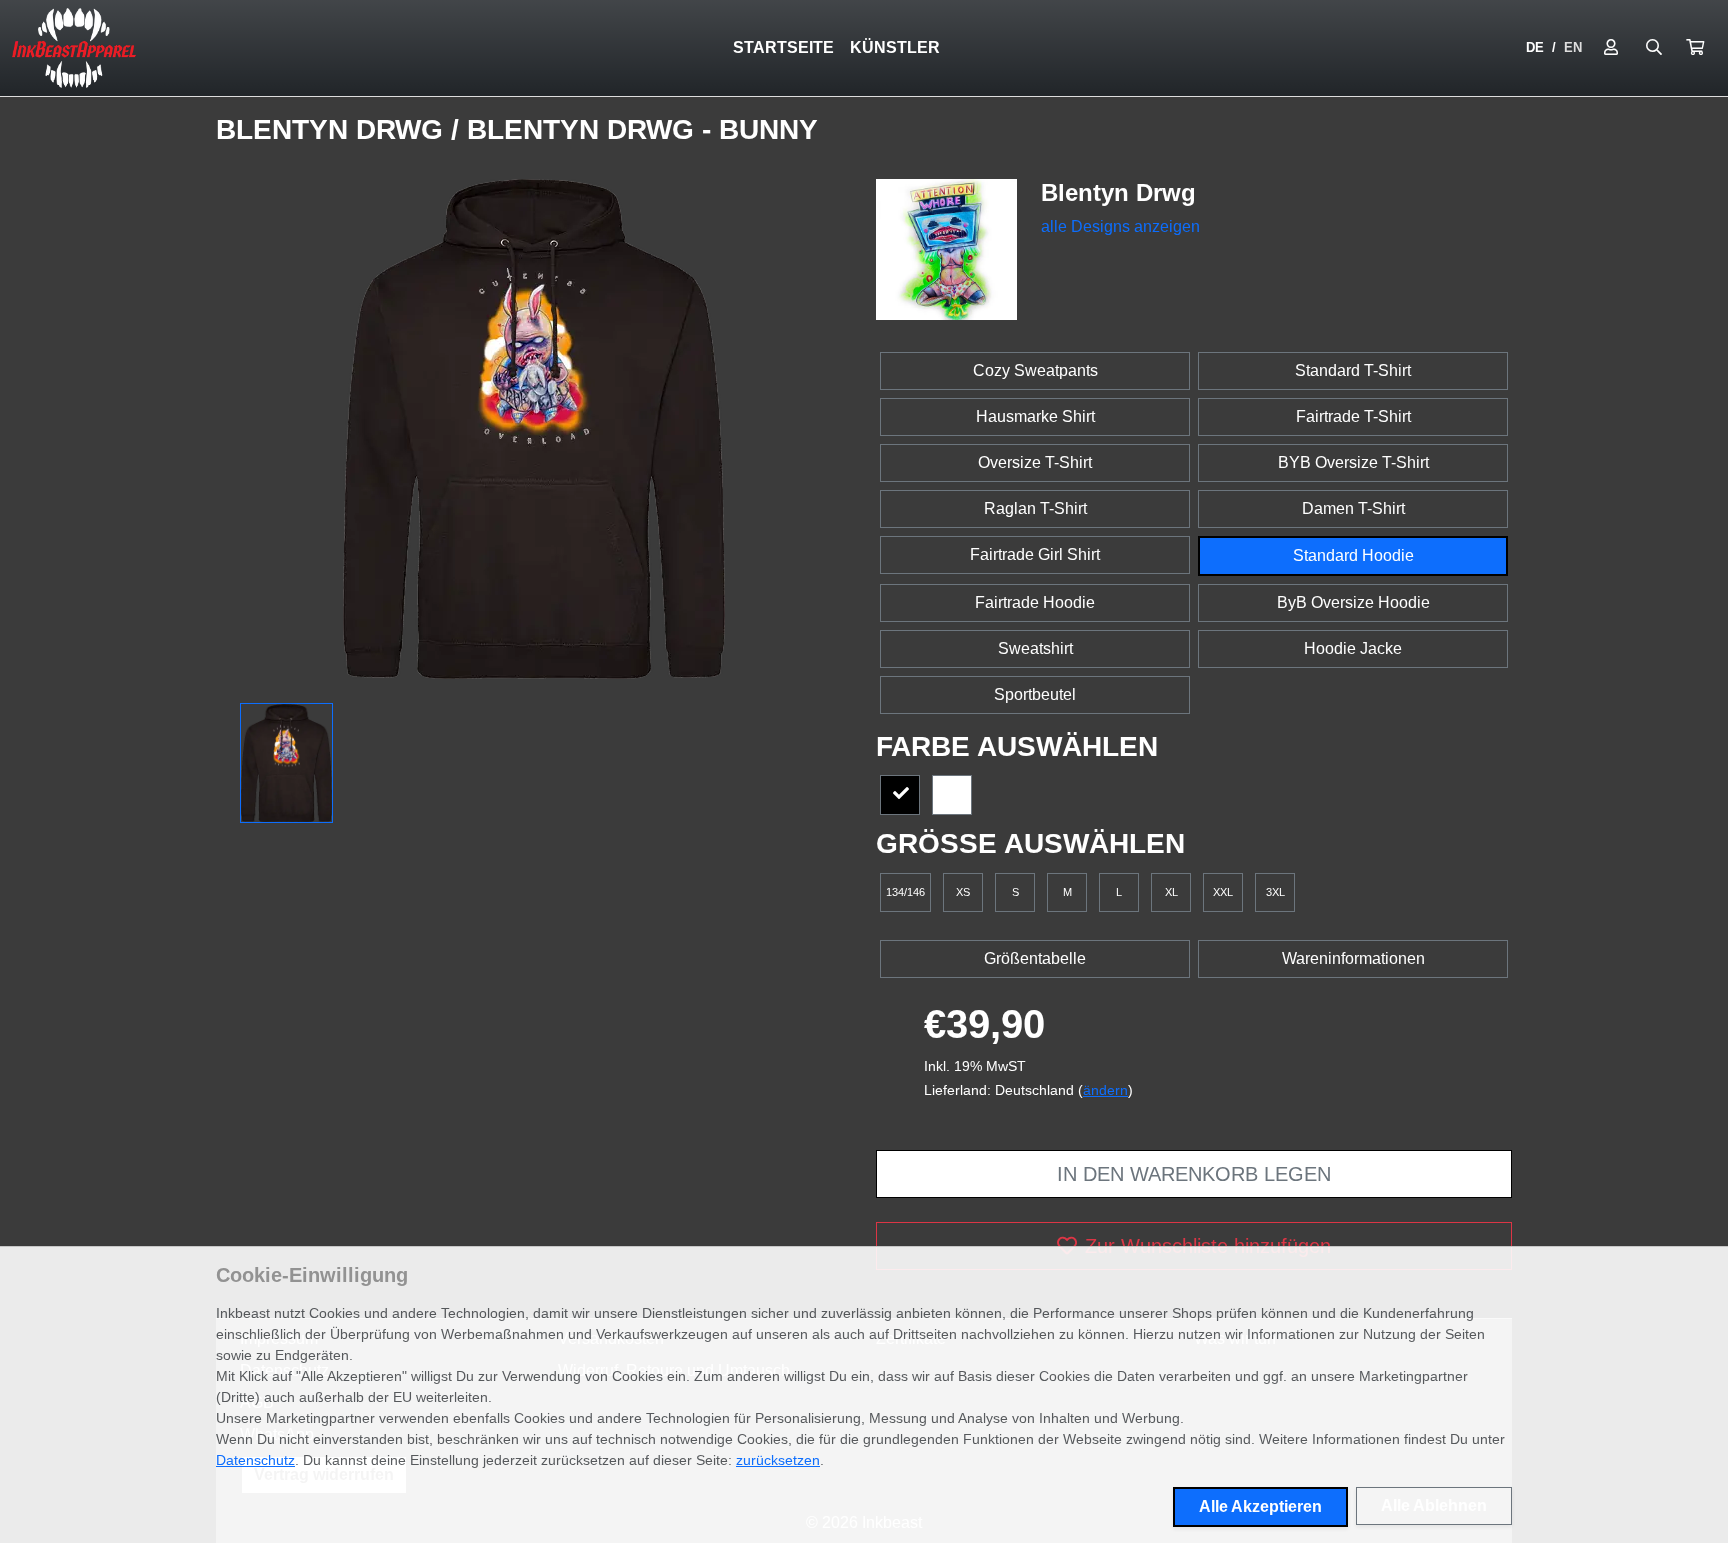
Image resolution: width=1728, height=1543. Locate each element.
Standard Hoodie (1353, 555)
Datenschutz (255, 1460)
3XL (1275, 892)
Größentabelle (1035, 958)
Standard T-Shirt (1353, 370)
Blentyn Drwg (333, 129)
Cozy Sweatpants (1035, 370)
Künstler (895, 47)
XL (1171, 892)
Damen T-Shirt (1353, 508)
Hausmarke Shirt (1035, 416)
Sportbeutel (1035, 694)
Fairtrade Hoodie (1035, 602)
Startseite (783, 47)
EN (1573, 47)
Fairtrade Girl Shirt (1035, 554)
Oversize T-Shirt (1035, 462)
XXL (1223, 892)
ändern (1105, 1090)
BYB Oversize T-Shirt (1353, 462)
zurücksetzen (778, 1460)
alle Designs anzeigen (1120, 226)
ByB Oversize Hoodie (1353, 602)
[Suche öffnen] (1654, 48)
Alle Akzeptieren (1260, 1506)
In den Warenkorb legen (1194, 1174)
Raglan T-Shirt (1035, 508)
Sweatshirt (1035, 648)
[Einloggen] (1611, 48)
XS (963, 892)
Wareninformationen (1353, 958)
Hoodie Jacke (1353, 648)
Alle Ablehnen (1434, 1505)
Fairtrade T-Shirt (1353, 416)
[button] (1695, 48)
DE (1535, 47)
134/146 (905, 892)
